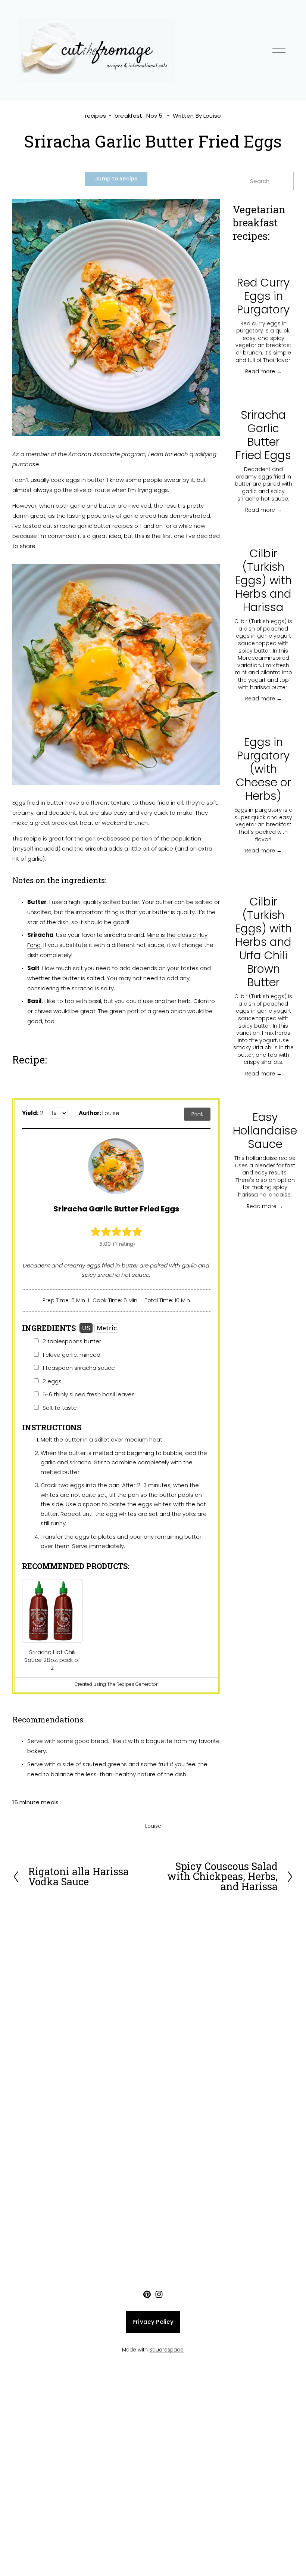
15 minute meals (35, 1802)
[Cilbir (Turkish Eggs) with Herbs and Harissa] (263, 534)
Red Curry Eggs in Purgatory (263, 296)
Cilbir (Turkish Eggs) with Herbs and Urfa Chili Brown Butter (263, 942)
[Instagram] (159, 2294)
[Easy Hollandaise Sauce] (265, 1097)
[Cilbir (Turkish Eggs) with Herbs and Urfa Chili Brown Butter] (263, 878)
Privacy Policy (153, 2322)
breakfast (128, 116)
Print (197, 1114)
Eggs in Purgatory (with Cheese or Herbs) (263, 769)
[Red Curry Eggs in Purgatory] (263, 263)
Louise (212, 116)
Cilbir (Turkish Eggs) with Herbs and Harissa (263, 580)
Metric (107, 1328)
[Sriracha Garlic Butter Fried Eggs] (263, 395)
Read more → (263, 371)
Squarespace (166, 2350)
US (86, 1328)
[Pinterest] (147, 2294)
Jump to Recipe (116, 179)
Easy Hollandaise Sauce (265, 1131)
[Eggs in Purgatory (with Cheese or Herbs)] (263, 722)
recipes (96, 116)
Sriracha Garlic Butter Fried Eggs (263, 435)
